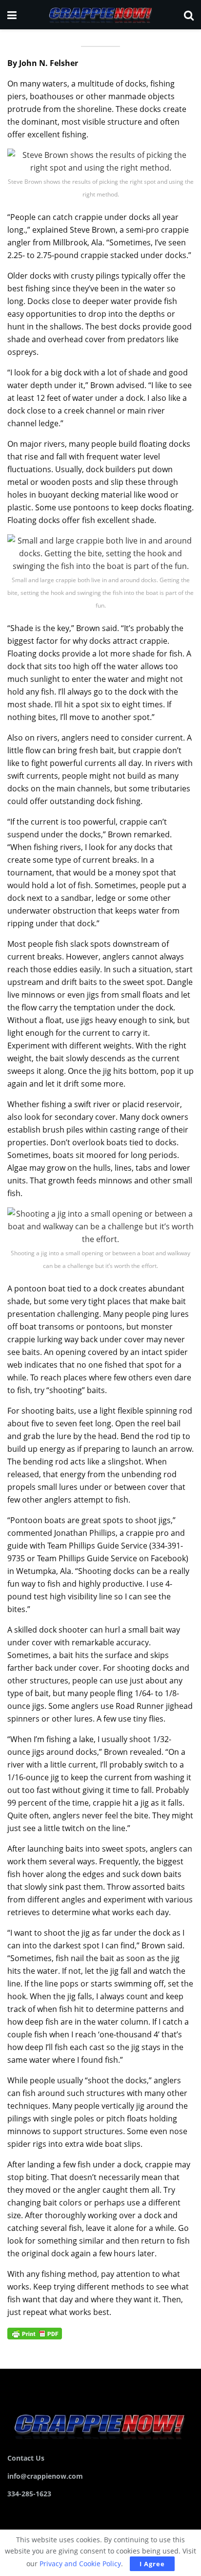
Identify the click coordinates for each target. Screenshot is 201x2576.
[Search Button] (189, 15)
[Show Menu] (12, 15)
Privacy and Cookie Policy (80, 2564)
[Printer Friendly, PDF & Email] (35, 2333)
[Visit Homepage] (100, 15)
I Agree (152, 2564)
